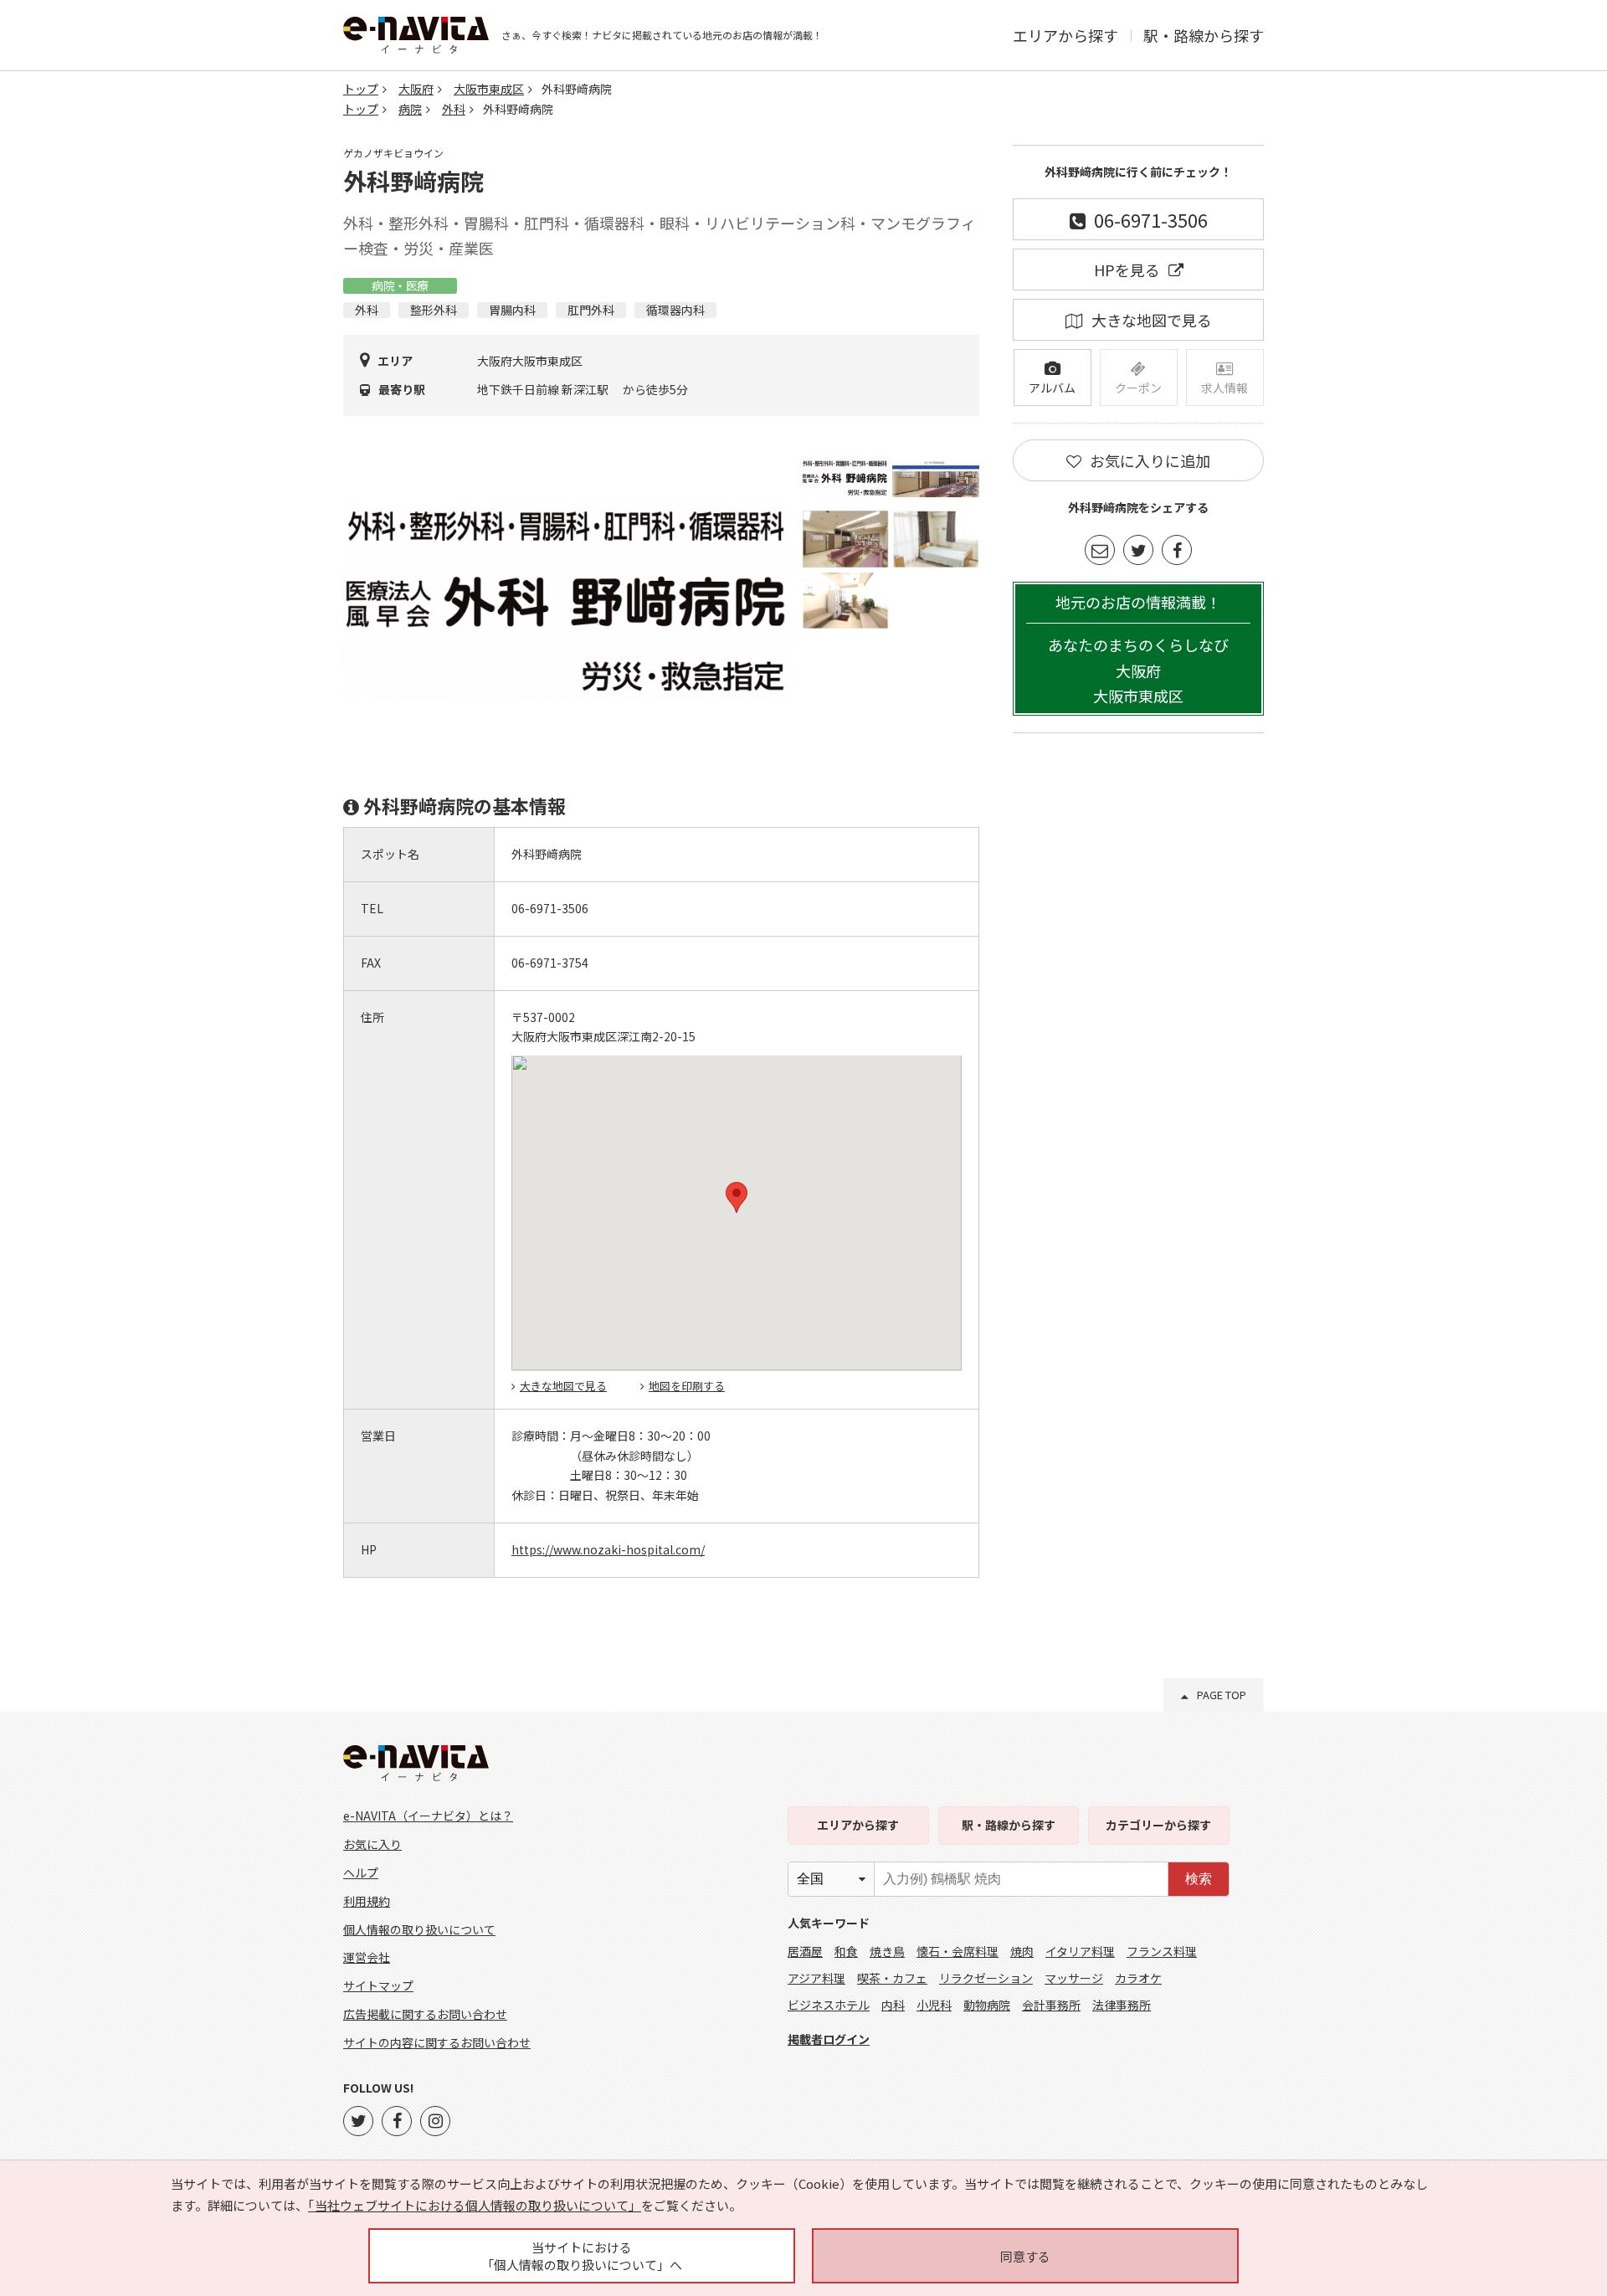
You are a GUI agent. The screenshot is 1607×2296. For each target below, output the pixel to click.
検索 (1199, 1879)
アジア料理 (816, 1978)
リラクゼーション (986, 1978)
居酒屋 (805, 1951)
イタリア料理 (1080, 1951)
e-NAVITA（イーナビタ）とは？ (428, 1816)
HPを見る (1127, 270)
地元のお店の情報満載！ (1138, 649)
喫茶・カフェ (892, 1978)
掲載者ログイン (829, 2039)
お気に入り (372, 1844)
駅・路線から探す (1204, 35)
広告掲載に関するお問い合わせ (425, 2014)
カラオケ (1138, 1978)
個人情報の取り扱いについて (419, 1929)
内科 (893, 2005)
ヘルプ (361, 1872)
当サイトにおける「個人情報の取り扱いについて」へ (582, 2256)
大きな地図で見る (563, 1386)
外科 (454, 109)
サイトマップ (378, 1985)
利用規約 (367, 1901)
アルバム (1052, 388)
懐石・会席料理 (958, 1951)
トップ (361, 89)
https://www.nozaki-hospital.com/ (608, 1549)
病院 (410, 109)
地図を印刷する (687, 1386)
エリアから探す (1065, 35)
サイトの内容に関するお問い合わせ (437, 2042)
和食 (846, 1951)
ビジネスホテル (829, 2005)
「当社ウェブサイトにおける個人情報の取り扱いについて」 (475, 2205)
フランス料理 (1162, 1951)
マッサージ (1074, 1978)
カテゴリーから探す (1158, 1825)
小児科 (934, 2005)
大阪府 (416, 89)
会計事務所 (1051, 2005)
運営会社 (367, 1957)
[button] (737, 1197)
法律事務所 (1122, 2005)
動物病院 (987, 2005)
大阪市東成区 (489, 89)
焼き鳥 (887, 1951)
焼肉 (1022, 1951)
